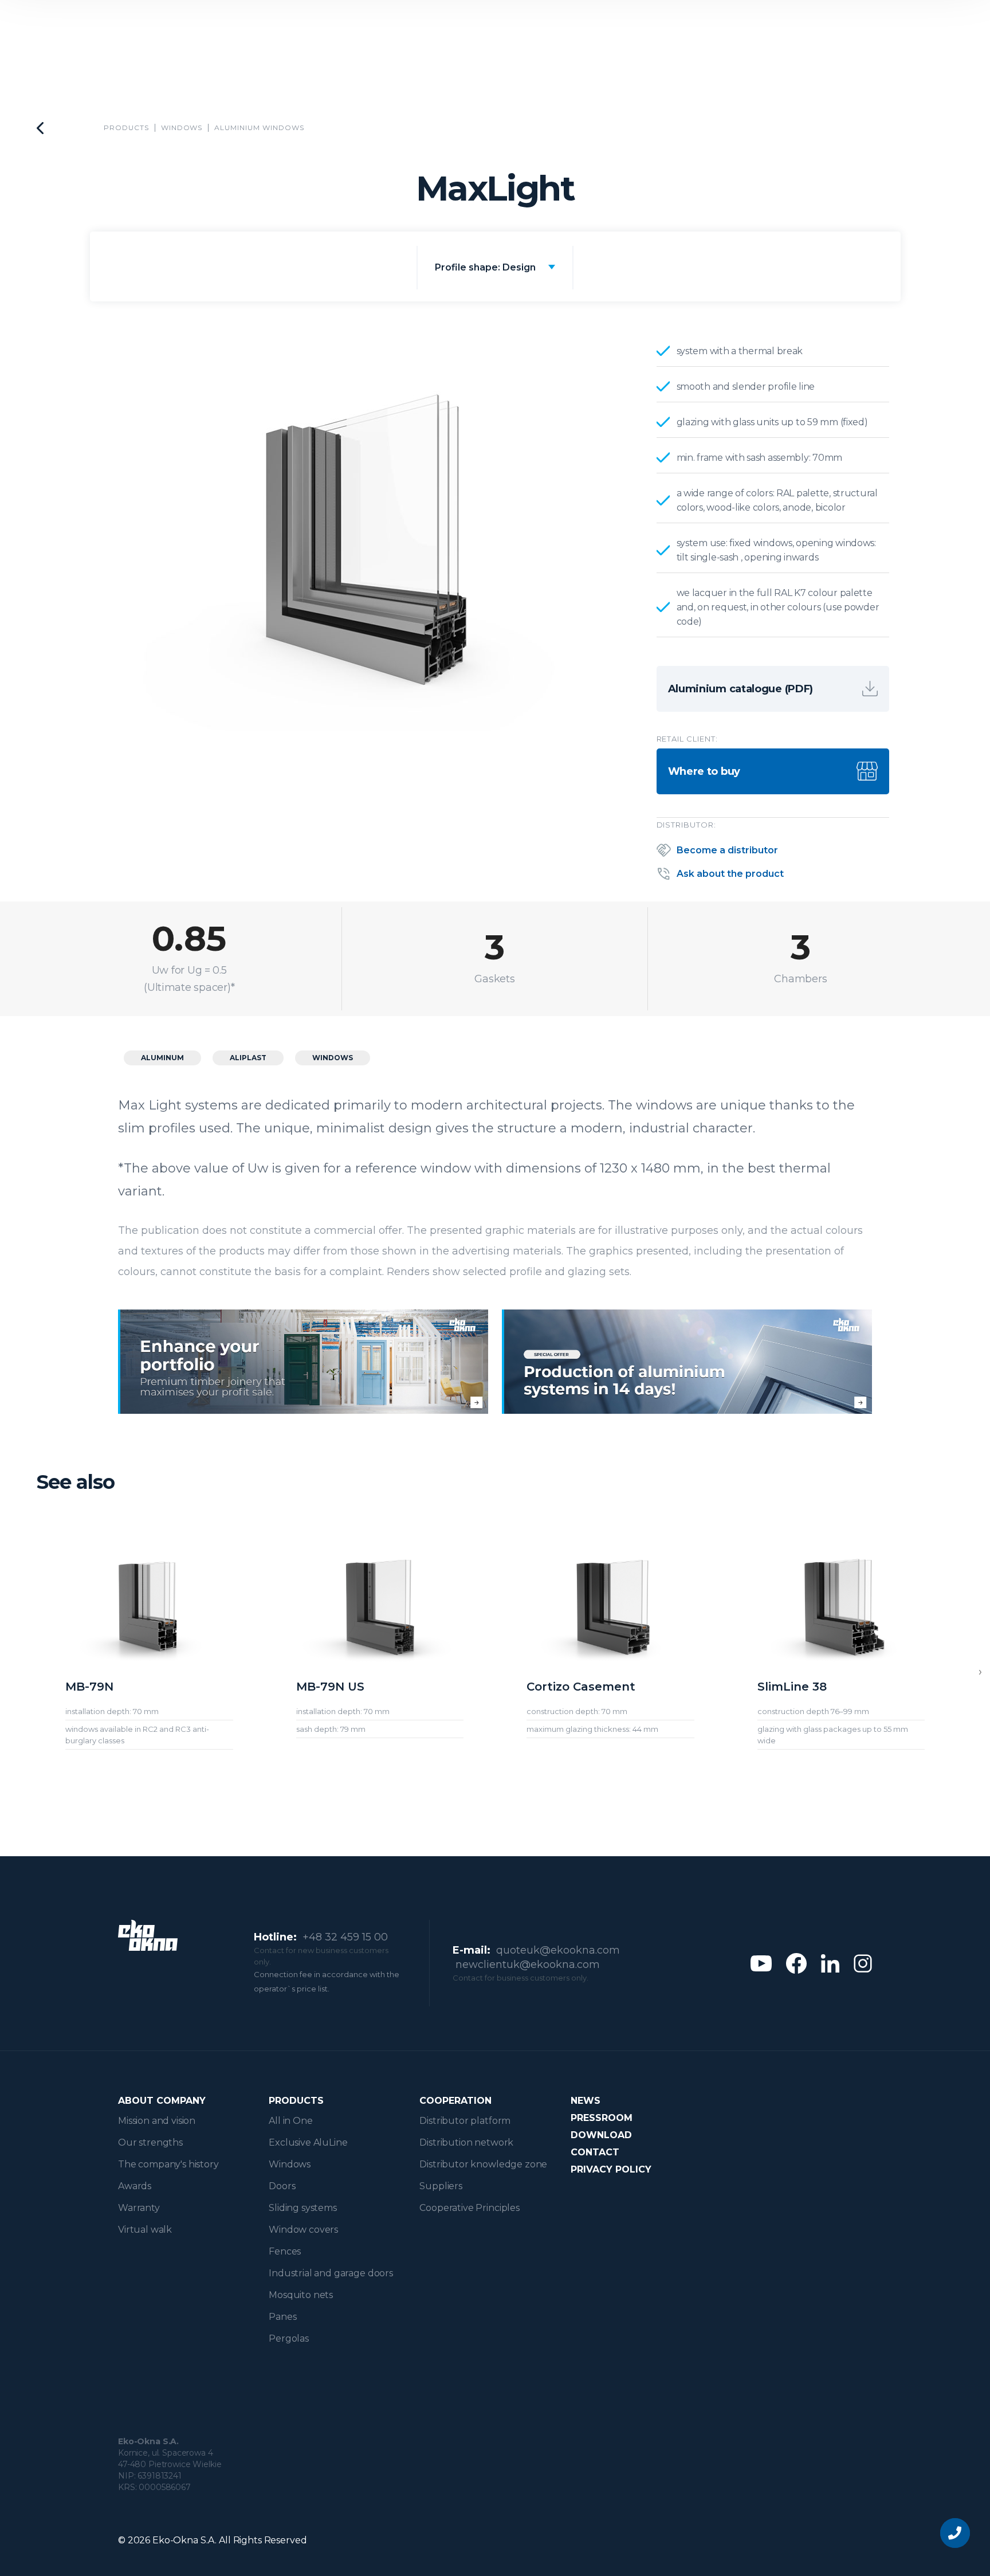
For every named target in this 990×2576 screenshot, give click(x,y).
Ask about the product (730, 874)
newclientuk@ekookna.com (528, 1965)
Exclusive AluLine (308, 2142)
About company (162, 2101)
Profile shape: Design (485, 267)
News (586, 2101)
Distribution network (466, 2142)
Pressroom (602, 2118)
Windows (182, 128)
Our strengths (150, 2142)
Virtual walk (145, 2230)
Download (601, 2135)
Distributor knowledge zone (483, 2164)
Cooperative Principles (469, 2208)
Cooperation (455, 2101)
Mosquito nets (301, 2295)
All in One (290, 2121)
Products (126, 128)
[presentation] (980, 1672)
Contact (595, 2152)
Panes (282, 2317)
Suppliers (441, 2186)
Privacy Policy (611, 2169)
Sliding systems (303, 2208)
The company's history (168, 2164)
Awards (135, 2186)
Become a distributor (727, 850)
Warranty (139, 2208)
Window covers (303, 2230)
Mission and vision (157, 2121)
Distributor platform (465, 2121)
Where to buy (704, 771)
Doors (282, 2186)
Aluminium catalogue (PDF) (741, 689)
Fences (285, 2251)
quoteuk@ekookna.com (558, 1950)
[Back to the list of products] (40, 128)
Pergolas (289, 2338)
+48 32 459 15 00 (345, 1937)
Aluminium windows (259, 128)
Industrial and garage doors (331, 2273)
